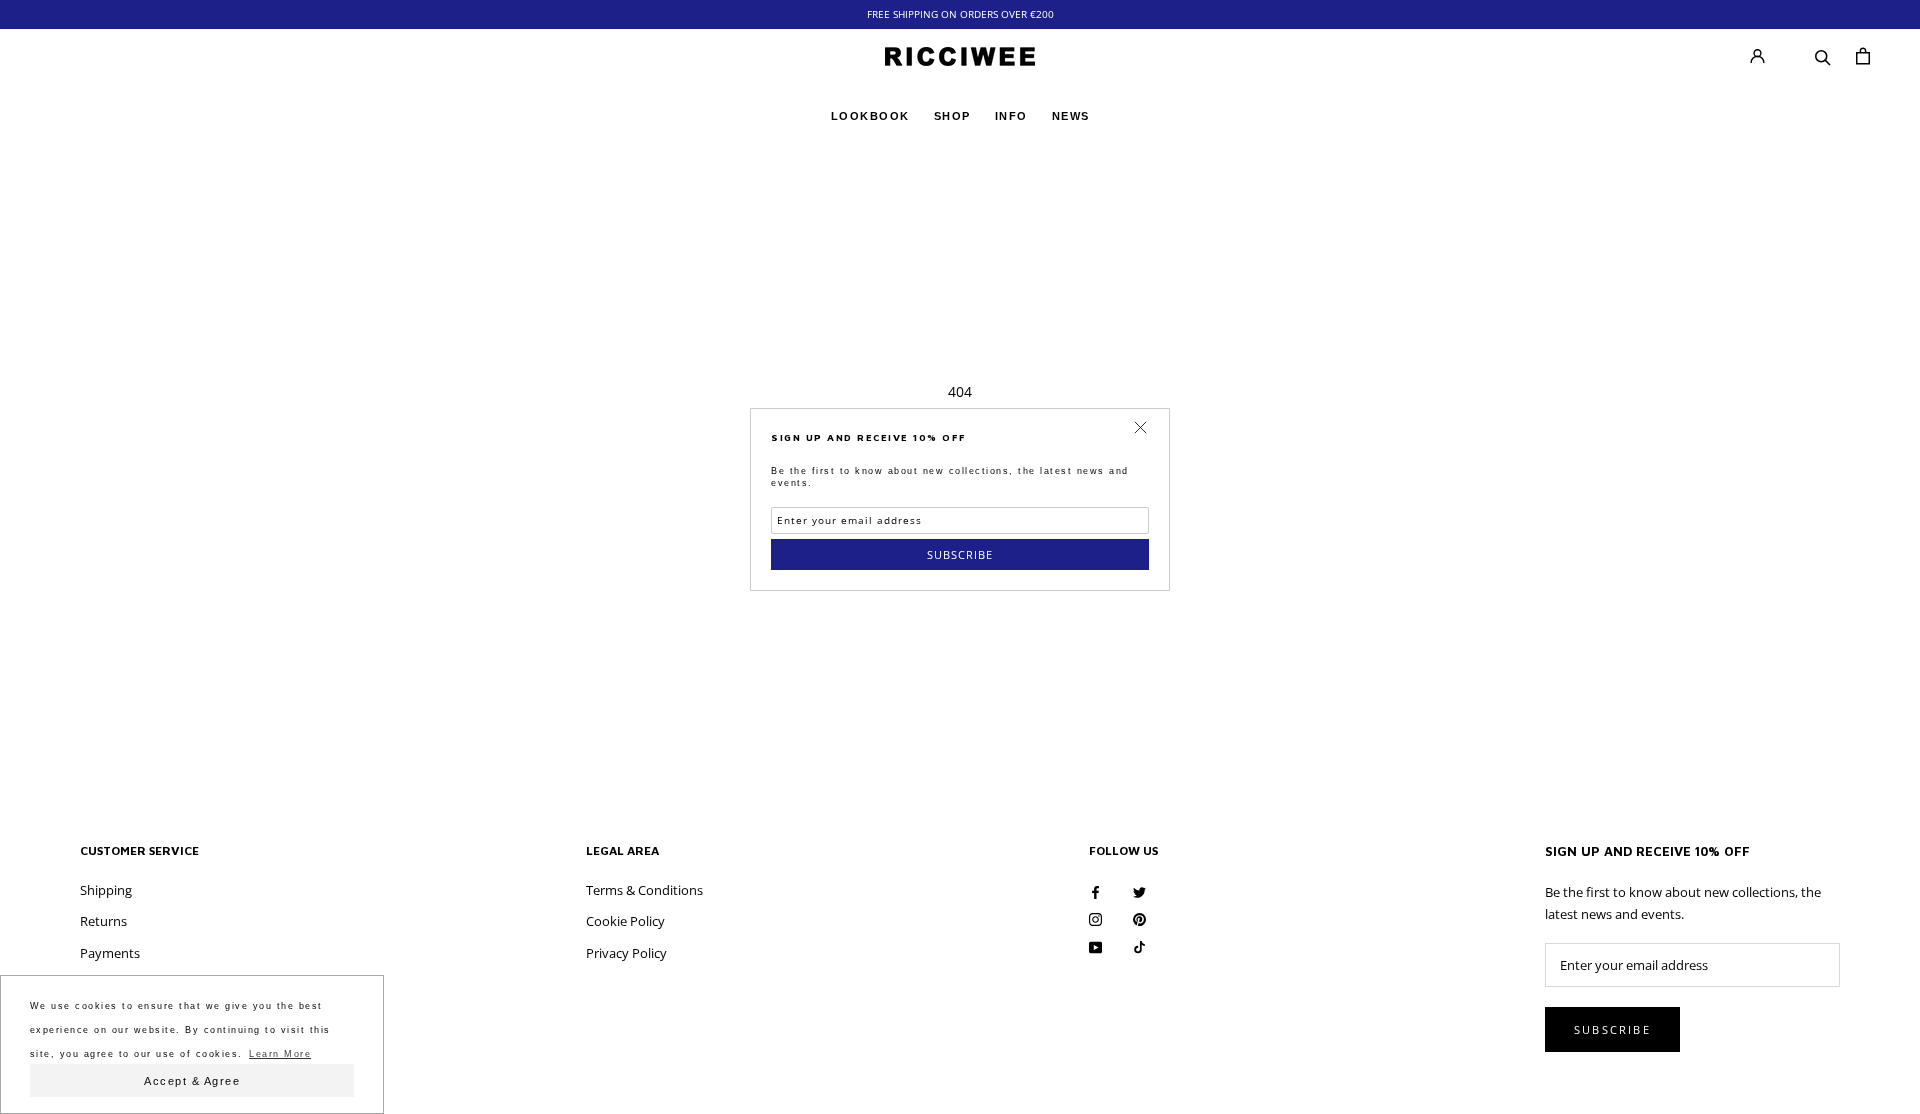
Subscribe (960, 554)
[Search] (1823, 56)
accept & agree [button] (192, 1081)
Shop (952, 115)
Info (1011, 115)
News (1071, 117)
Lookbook (870, 115)
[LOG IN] (1757, 56)
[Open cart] (1863, 56)
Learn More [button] (280, 1054)
